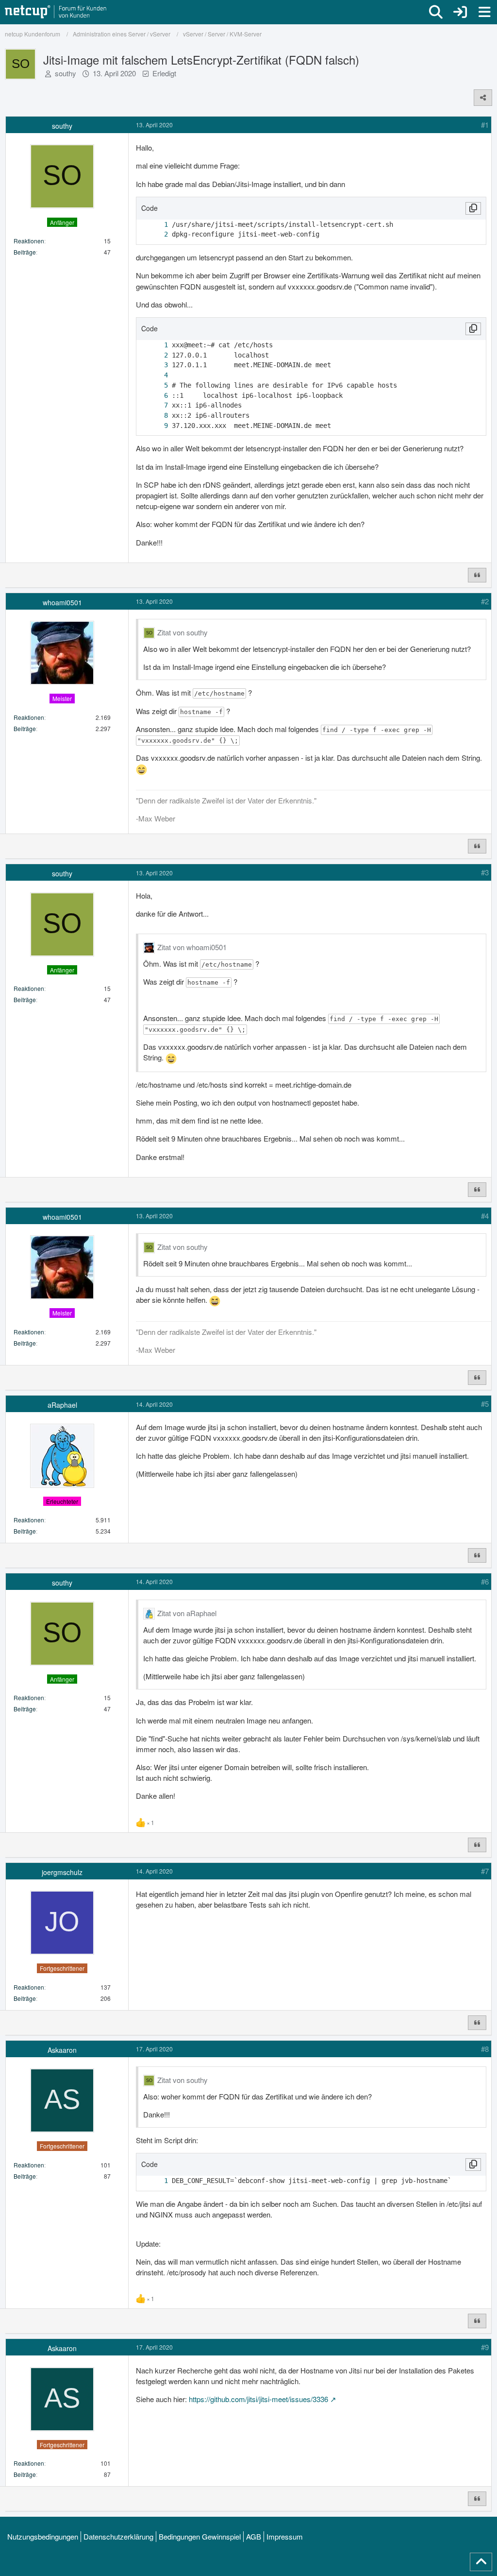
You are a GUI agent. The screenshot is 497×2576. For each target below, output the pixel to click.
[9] (156, 426)
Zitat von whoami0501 (192, 947)
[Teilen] (483, 98)
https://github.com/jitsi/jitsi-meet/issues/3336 (258, 2399)
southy (66, 73)
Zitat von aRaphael (187, 1613)
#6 (485, 1581)
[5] (156, 385)
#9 (485, 2347)
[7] (156, 405)
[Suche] (436, 12)
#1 (485, 125)
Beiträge (25, 252)
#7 (485, 1871)
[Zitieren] (477, 575)
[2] (156, 234)
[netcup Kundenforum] (56, 12)
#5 (485, 1404)
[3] (156, 365)
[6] (156, 396)
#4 (485, 1216)
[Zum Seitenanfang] (481, 2562)
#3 (485, 872)
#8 (485, 2049)
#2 (485, 601)
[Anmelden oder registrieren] (460, 12)
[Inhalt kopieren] (473, 208)
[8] (156, 416)
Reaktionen (29, 241)
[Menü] (484, 12)
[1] (156, 225)
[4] (156, 375)
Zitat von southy (182, 632)
